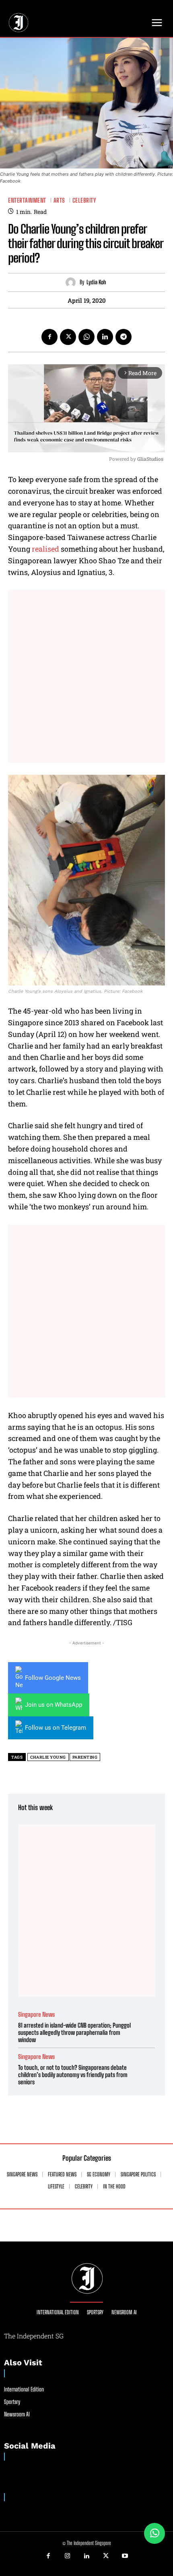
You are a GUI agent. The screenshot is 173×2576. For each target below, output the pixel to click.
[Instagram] (68, 2556)
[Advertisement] (86, 676)
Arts (59, 200)
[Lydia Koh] (73, 282)
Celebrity (84, 200)
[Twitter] (68, 337)
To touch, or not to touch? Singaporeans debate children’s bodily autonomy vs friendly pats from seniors (73, 2075)
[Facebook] (49, 337)
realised (45, 549)
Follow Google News (53, 1678)
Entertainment (27, 200)
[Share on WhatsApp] (154, 2533)
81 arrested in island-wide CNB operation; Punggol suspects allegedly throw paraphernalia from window (74, 2032)
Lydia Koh (96, 282)
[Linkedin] (105, 337)
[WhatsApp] (86, 337)
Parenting (85, 1757)
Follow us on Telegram (56, 1728)
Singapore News (36, 2015)
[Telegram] (124, 337)
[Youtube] (125, 2556)
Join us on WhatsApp (54, 1705)
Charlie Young (48, 1757)
